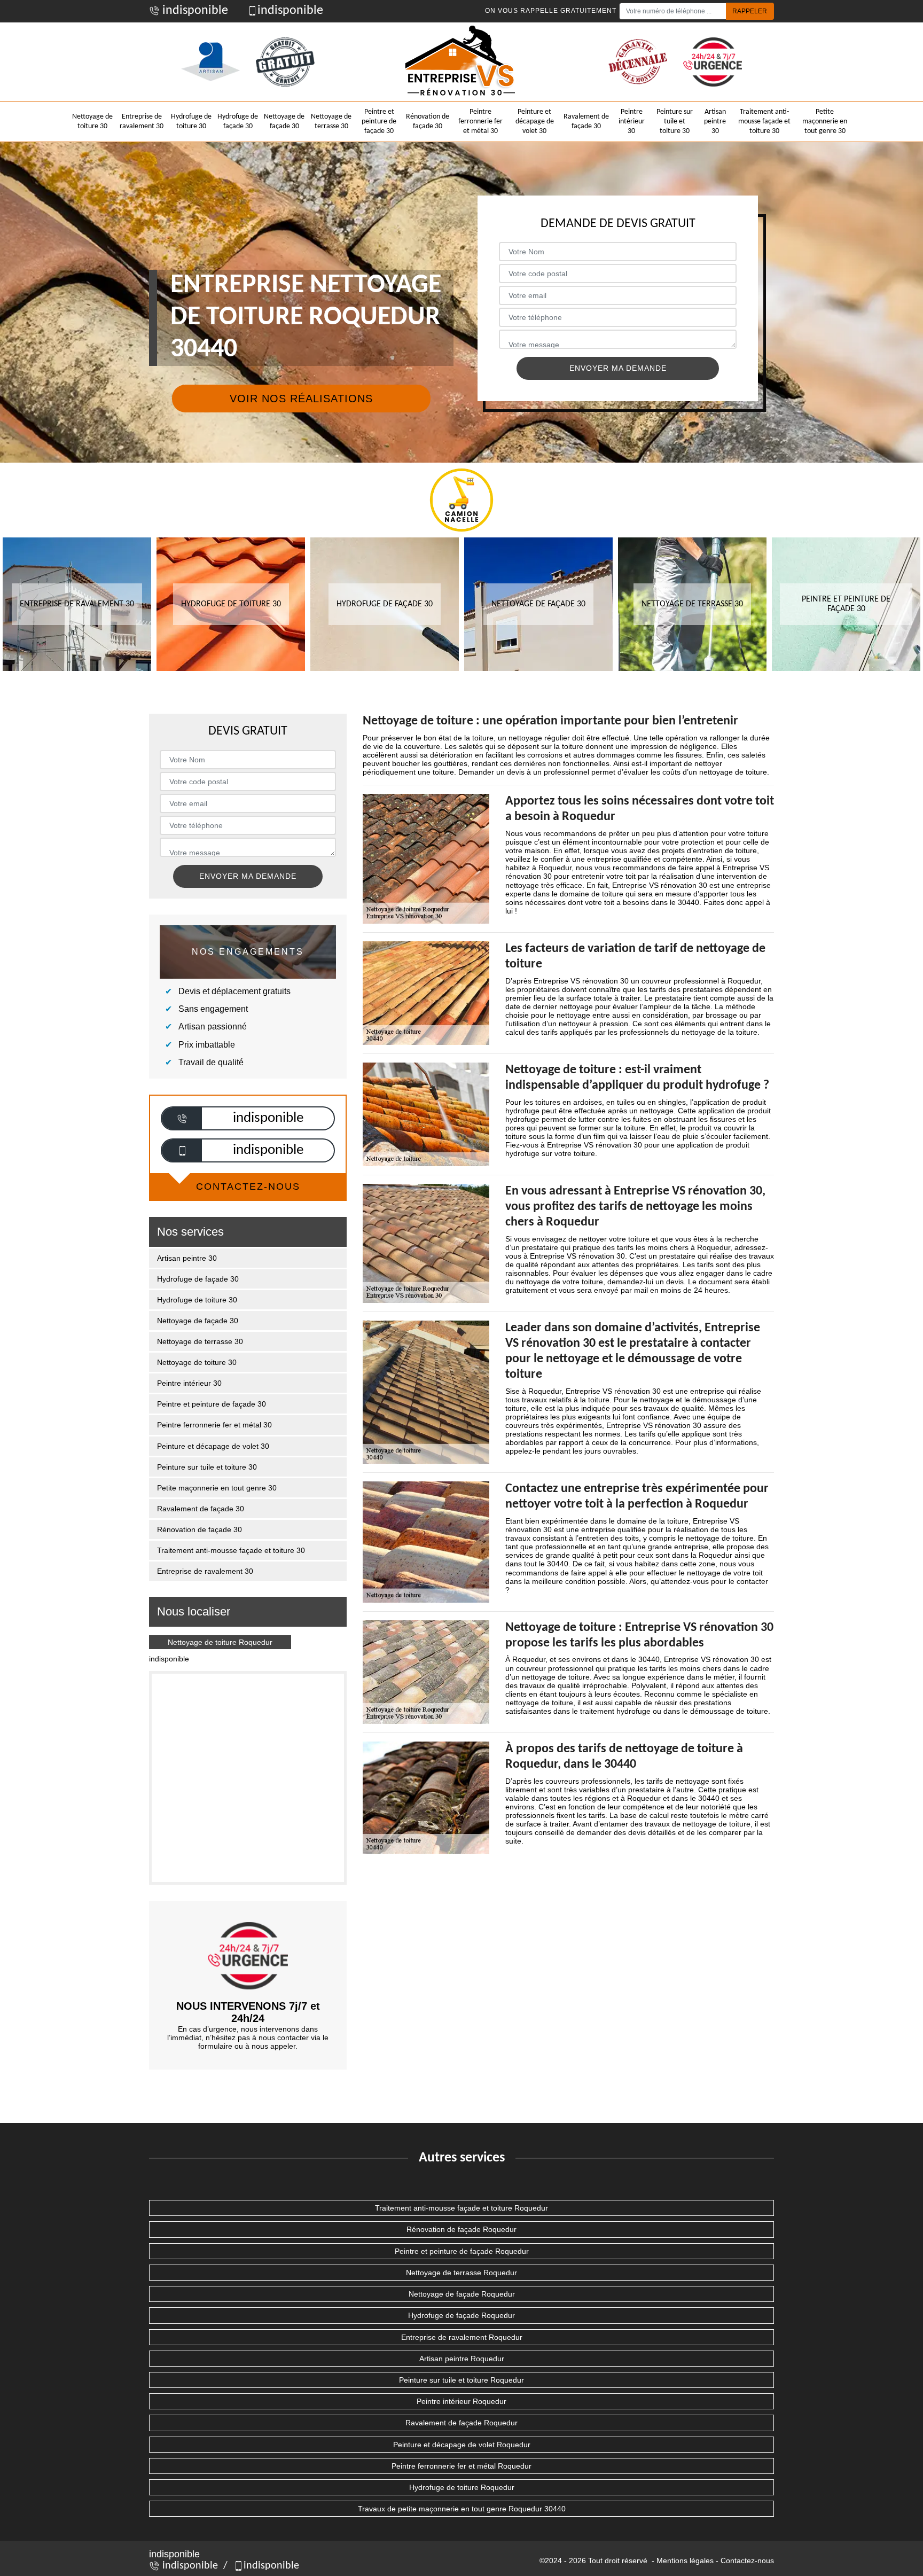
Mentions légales (685, 2561)
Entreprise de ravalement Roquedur (462, 2337)
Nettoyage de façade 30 (284, 122)
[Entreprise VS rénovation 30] (461, 62)
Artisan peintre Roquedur (462, 2359)
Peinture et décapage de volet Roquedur (462, 2445)
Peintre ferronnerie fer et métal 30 (480, 122)
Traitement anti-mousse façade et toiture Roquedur (461, 2208)
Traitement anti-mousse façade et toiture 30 (764, 122)
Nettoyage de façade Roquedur (462, 2294)
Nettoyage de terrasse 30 (331, 122)
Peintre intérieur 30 (632, 122)
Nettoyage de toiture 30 (92, 122)
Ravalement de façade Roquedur (461, 2423)
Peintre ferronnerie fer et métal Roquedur (461, 2466)
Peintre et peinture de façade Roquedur (462, 2251)
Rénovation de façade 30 (428, 122)
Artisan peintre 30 (715, 122)
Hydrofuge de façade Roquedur (461, 2315)
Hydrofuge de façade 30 (238, 122)
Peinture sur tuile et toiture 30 (675, 122)
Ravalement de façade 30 (586, 122)
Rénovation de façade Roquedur (461, 2229)
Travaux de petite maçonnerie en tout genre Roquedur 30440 (462, 2509)
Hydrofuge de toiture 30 (191, 122)
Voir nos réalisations (301, 399)
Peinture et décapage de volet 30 (535, 122)
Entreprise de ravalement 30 (142, 122)
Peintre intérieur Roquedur (461, 2401)
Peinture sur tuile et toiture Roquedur (461, 2380)
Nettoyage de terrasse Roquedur (461, 2273)
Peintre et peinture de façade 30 (379, 122)
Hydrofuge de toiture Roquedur (462, 2487)
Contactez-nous (747, 2561)
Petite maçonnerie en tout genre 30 (825, 122)
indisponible (194, 11)
